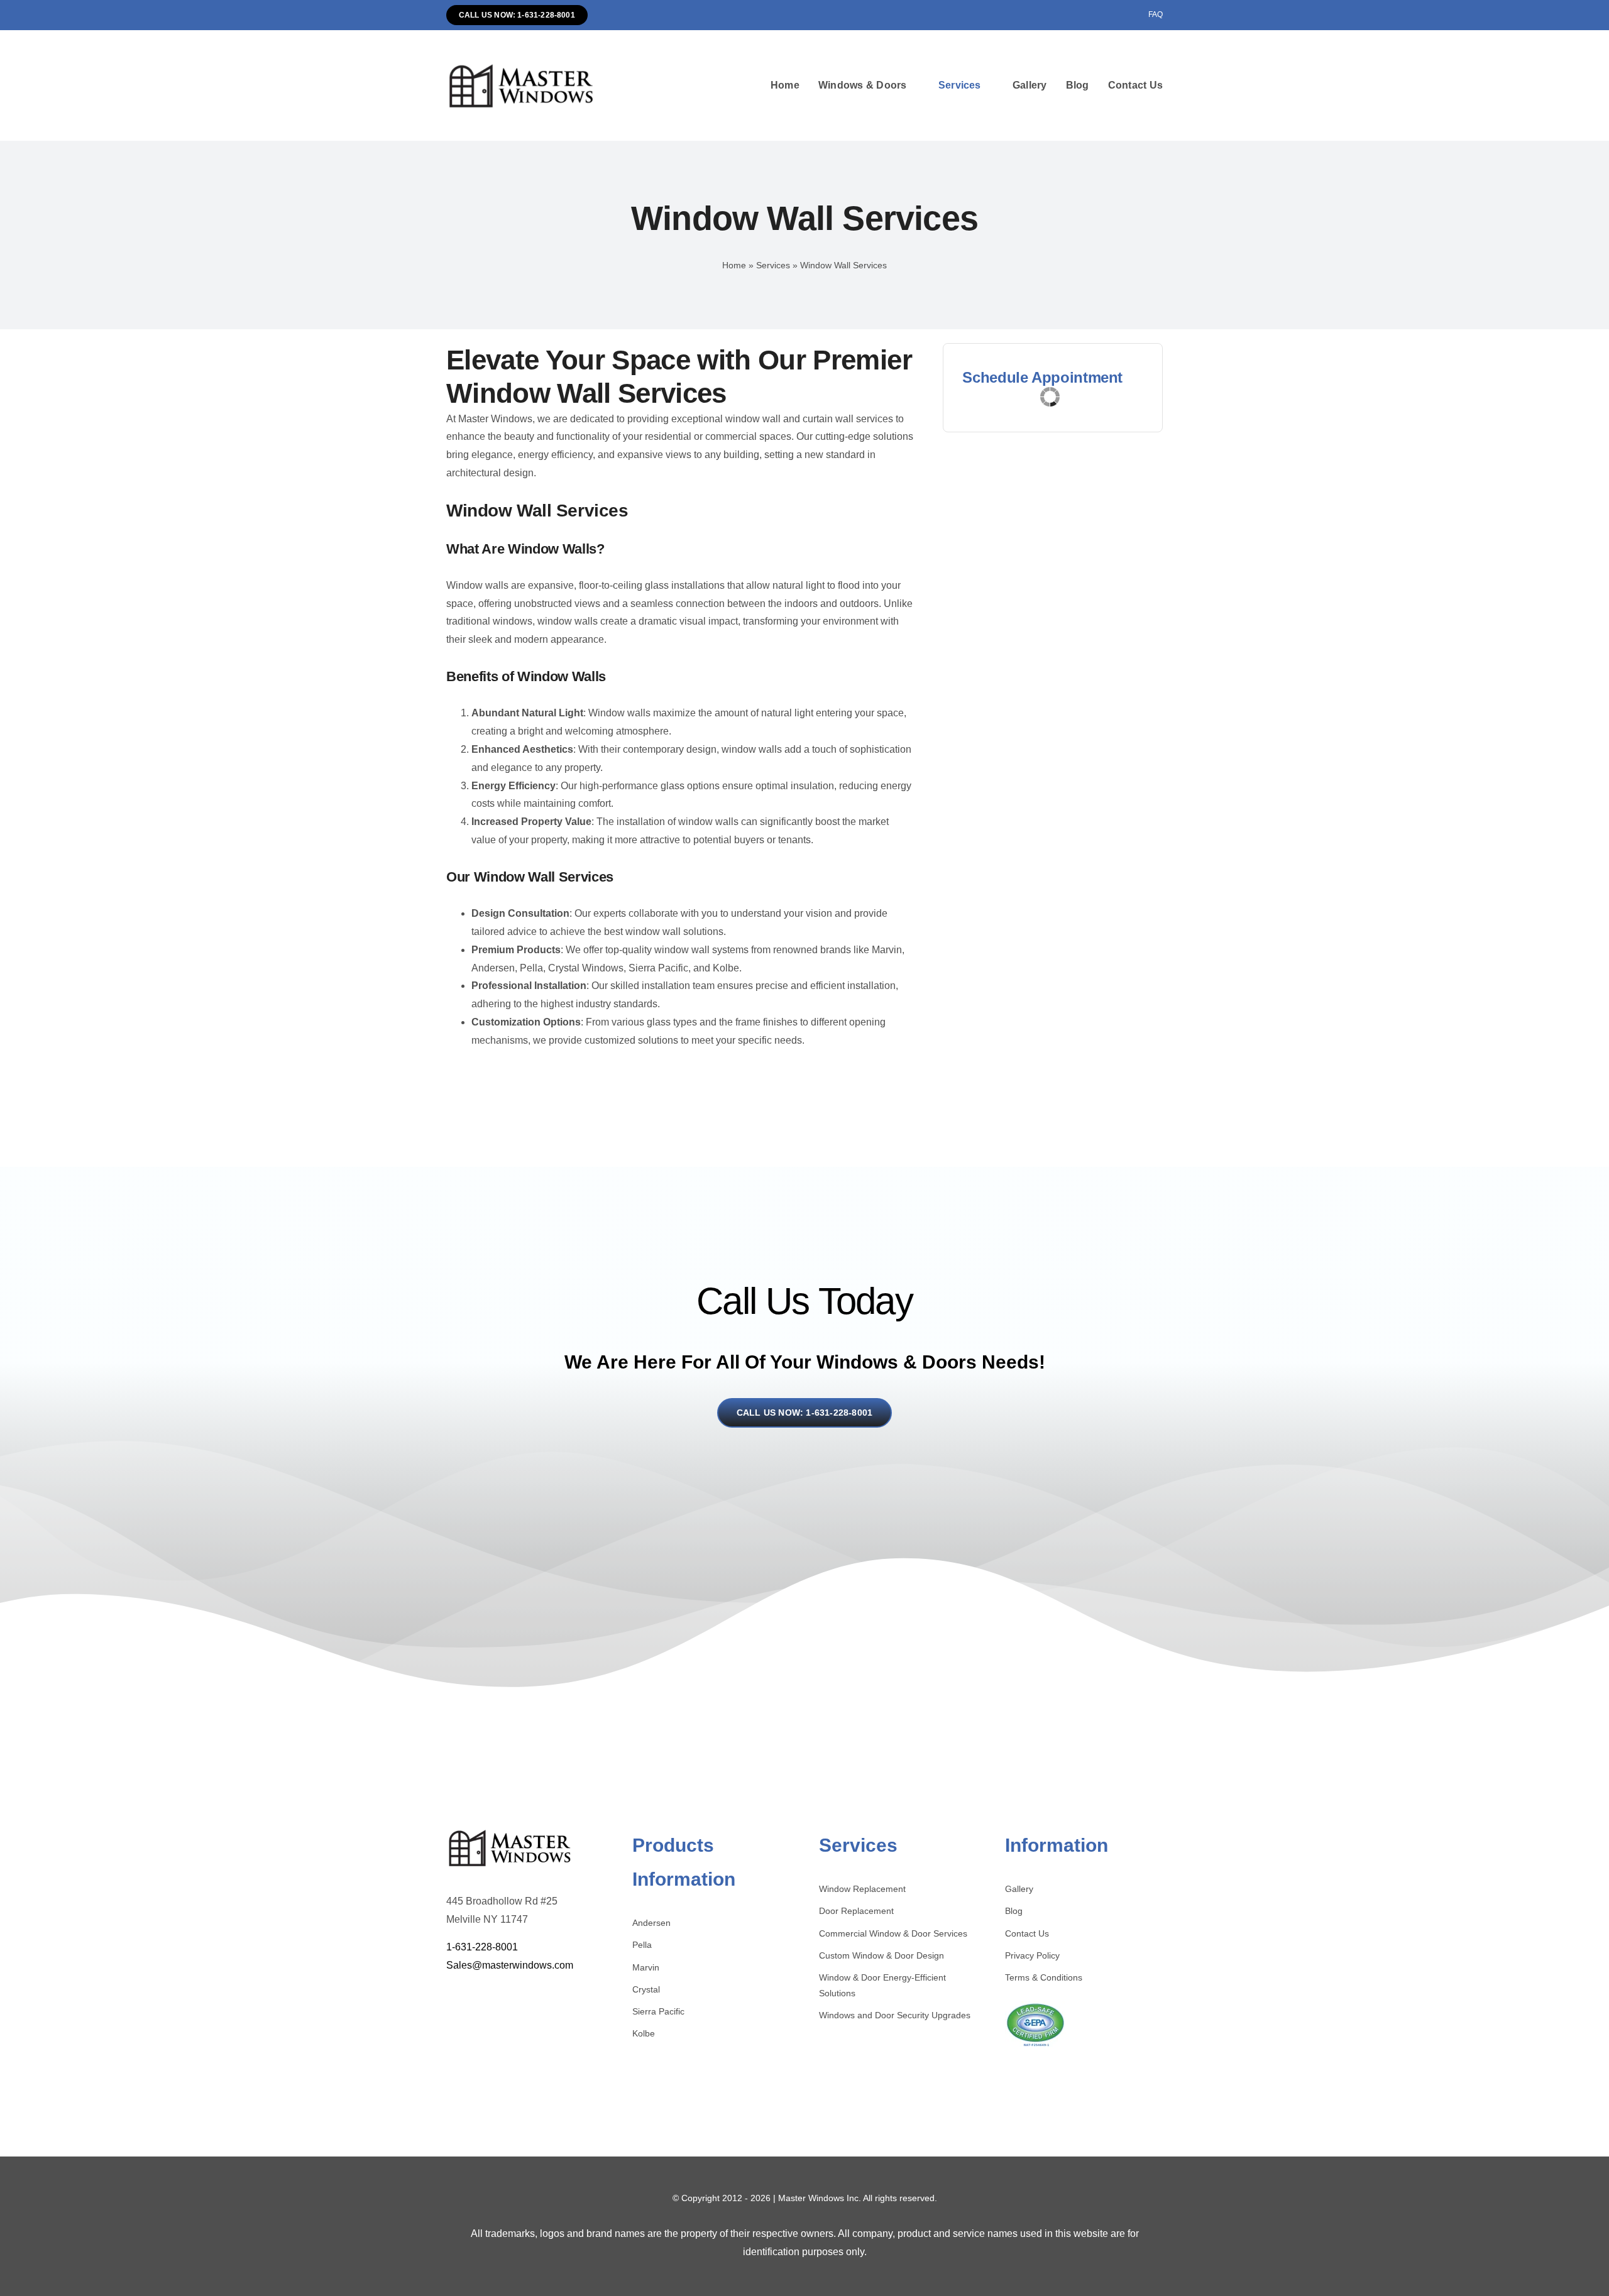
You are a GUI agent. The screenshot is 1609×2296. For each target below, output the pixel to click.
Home (734, 265)
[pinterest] (489, 1996)
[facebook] (450, 1996)
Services (773, 265)
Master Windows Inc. (820, 2198)
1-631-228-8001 (482, 1947)
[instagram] (469, 1996)
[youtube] (508, 1996)
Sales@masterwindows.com (510, 1965)
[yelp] (528, 1996)
